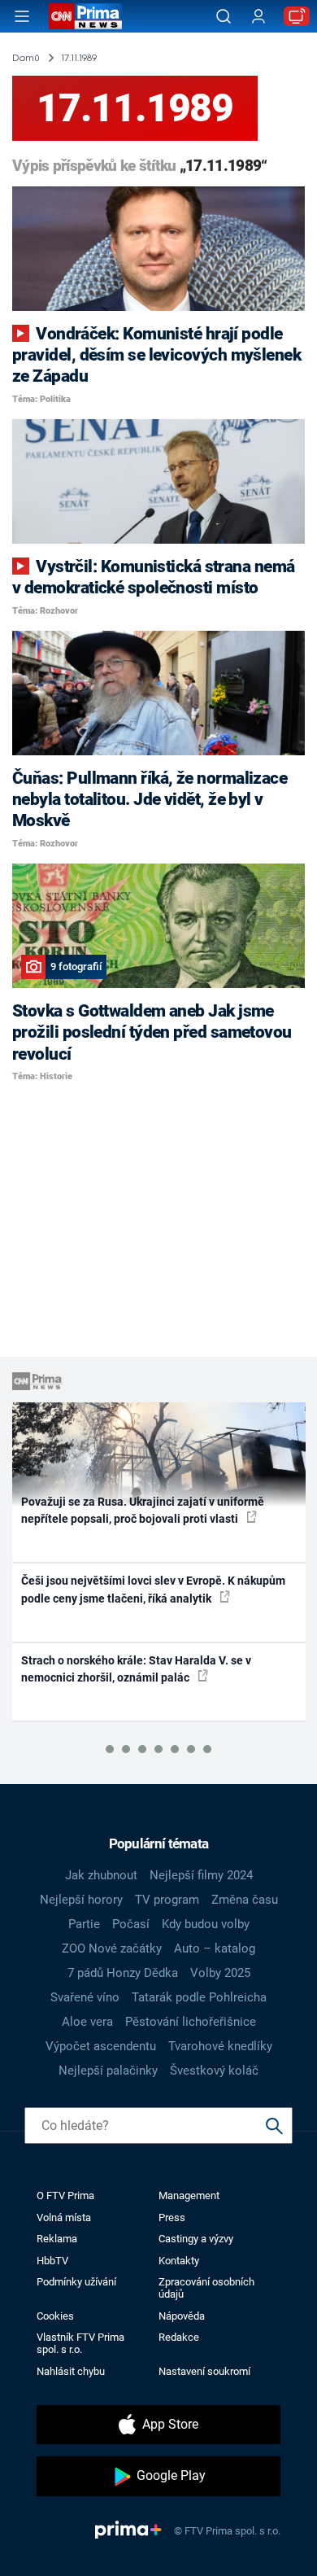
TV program (167, 1900)
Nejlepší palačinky (108, 2071)
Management (189, 2196)
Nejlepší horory (81, 1900)
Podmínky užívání (76, 2282)
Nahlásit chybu (71, 2371)
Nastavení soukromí (204, 2371)
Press (172, 2217)
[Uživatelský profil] (258, 17)
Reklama (57, 2239)
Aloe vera (87, 2022)
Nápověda (182, 2316)
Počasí (131, 1924)
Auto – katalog (215, 1948)
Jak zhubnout (101, 1875)
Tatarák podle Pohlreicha (199, 1997)
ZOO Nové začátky (112, 1948)
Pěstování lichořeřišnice (191, 2022)
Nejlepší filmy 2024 (201, 1875)
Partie (84, 1924)
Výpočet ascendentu (101, 2046)
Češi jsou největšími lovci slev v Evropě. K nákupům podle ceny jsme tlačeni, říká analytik (153, 1589)
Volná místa (64, 2217)
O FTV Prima (65, 2196)
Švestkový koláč (214, 2071)
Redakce (179, 2337)
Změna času (245, 1900)
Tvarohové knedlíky (220, 2046)
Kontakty (179, 2261)
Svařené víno (85, 1997)
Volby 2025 (220, 1973)
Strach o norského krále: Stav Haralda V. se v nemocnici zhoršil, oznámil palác (136, 1669)
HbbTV (52, 2261)
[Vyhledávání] (224, 16)
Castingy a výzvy (196, 2239)
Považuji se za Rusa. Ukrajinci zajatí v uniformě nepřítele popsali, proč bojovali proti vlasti (143, 1510)
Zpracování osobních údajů (206, 2288)
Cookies (55, 2316)
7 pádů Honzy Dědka (123, 1973)
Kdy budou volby (206, 1924)
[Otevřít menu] (22, 16)
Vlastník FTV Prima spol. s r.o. (80, 2343)
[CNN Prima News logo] (85, 16)
